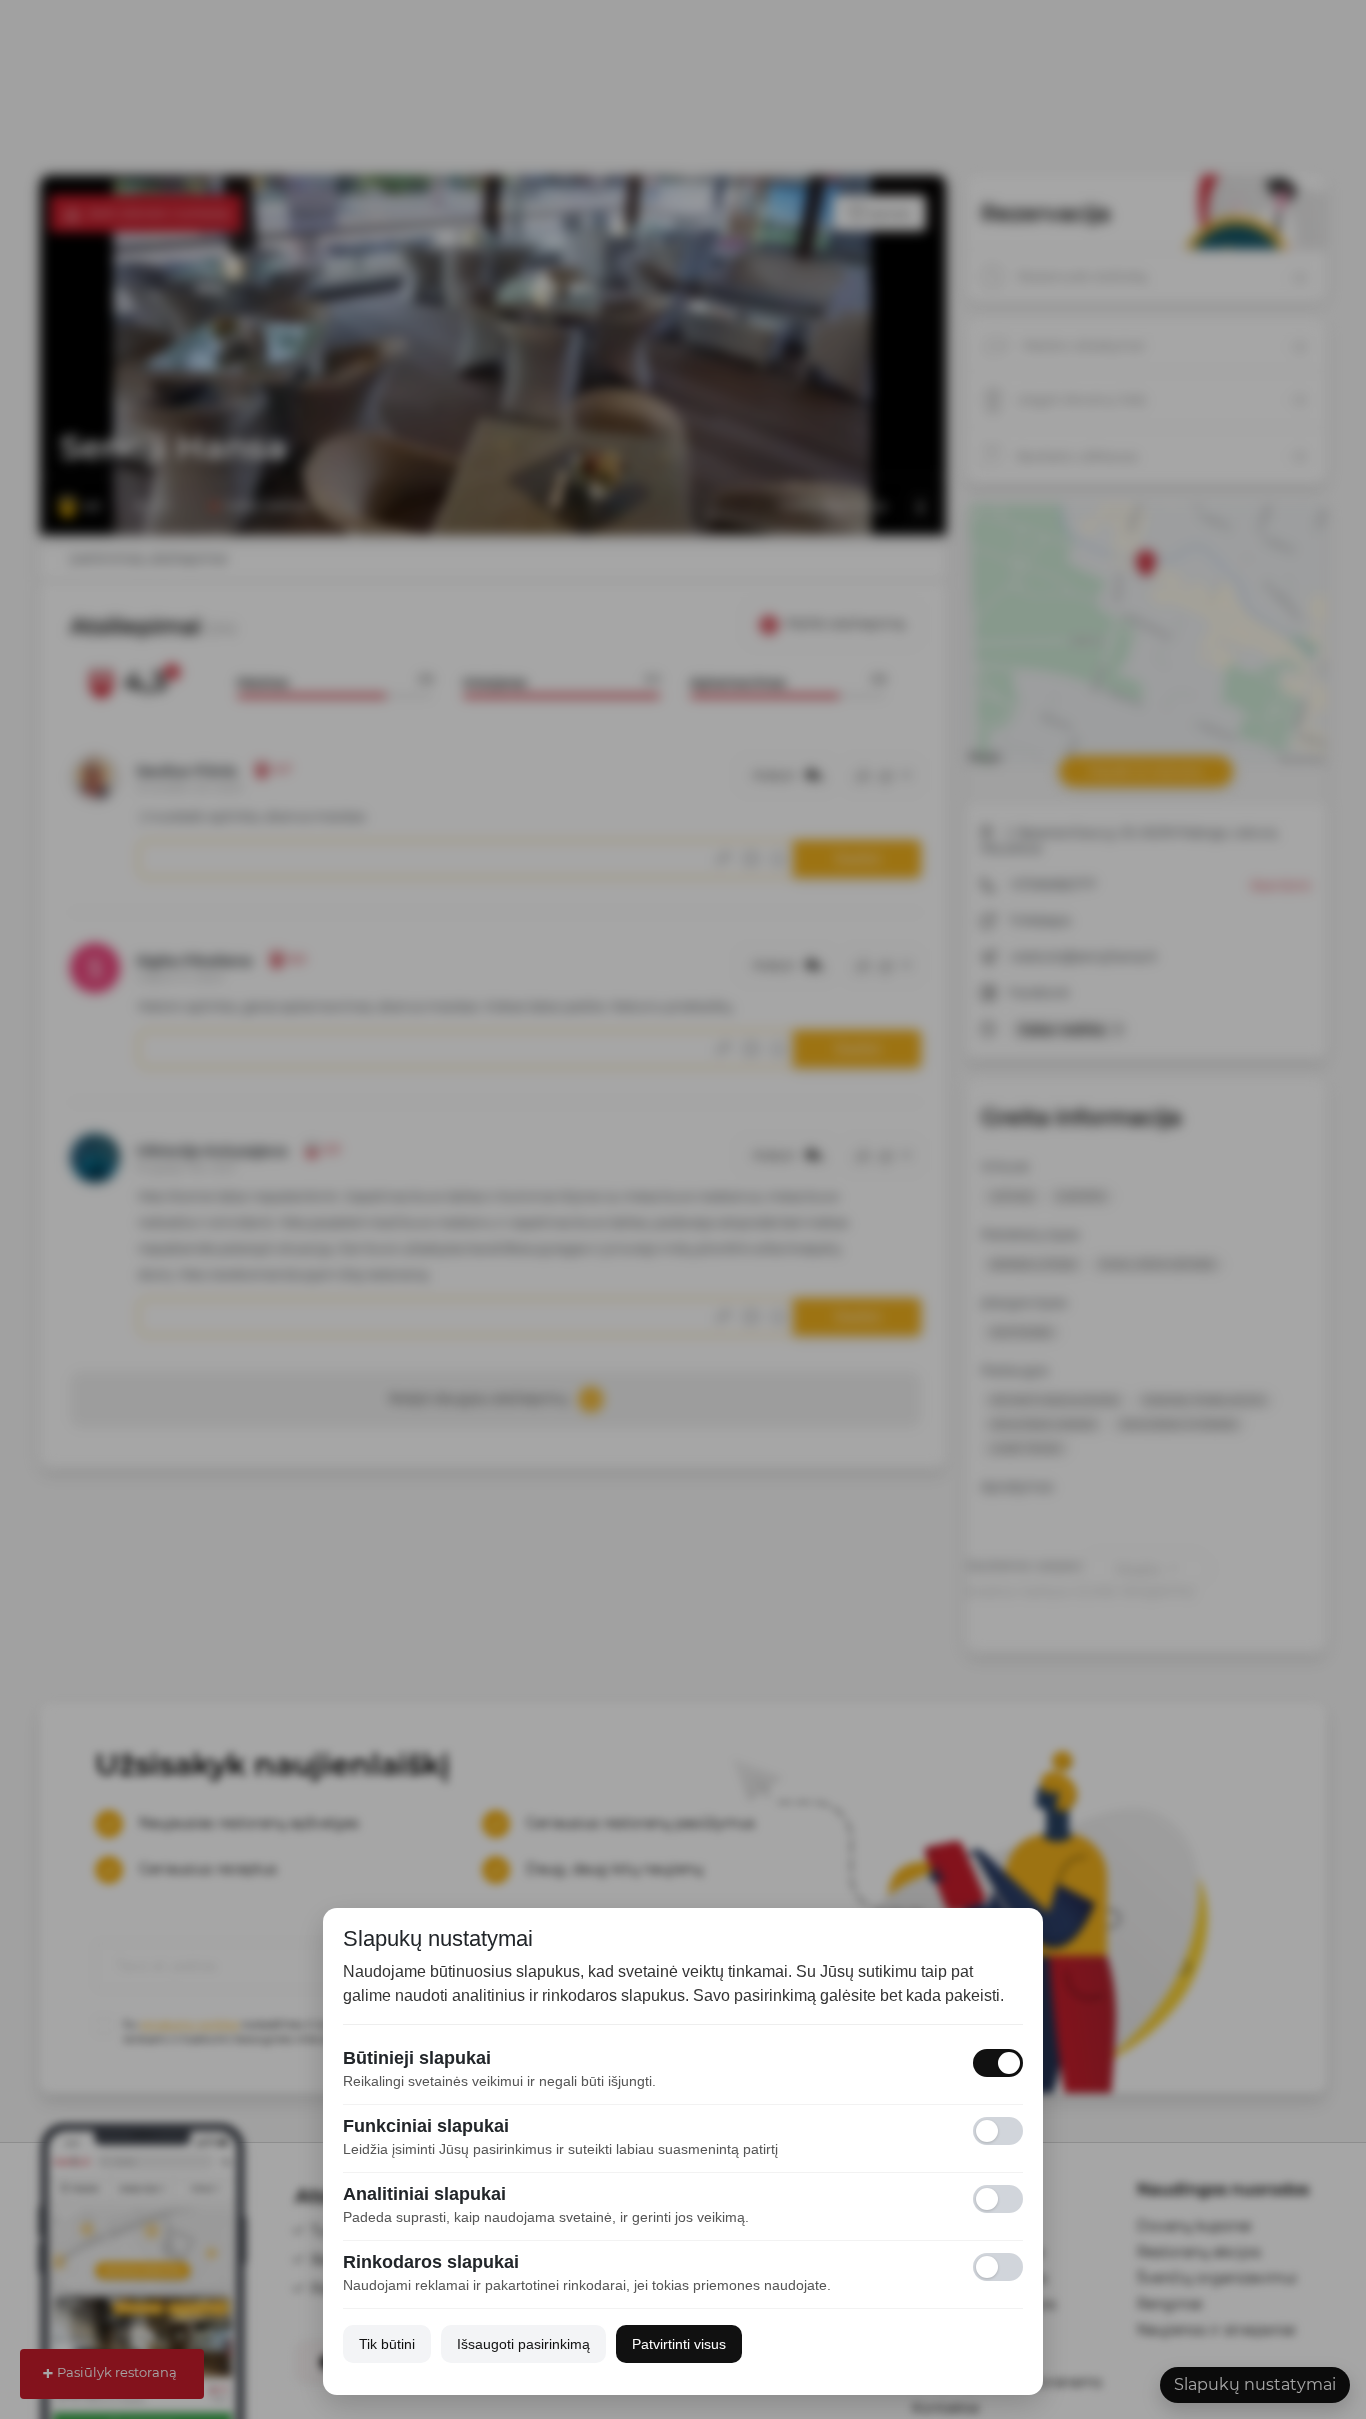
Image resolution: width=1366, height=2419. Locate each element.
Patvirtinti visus (679, 2344)
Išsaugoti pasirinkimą (523, 2344)
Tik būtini (387, 2344)
